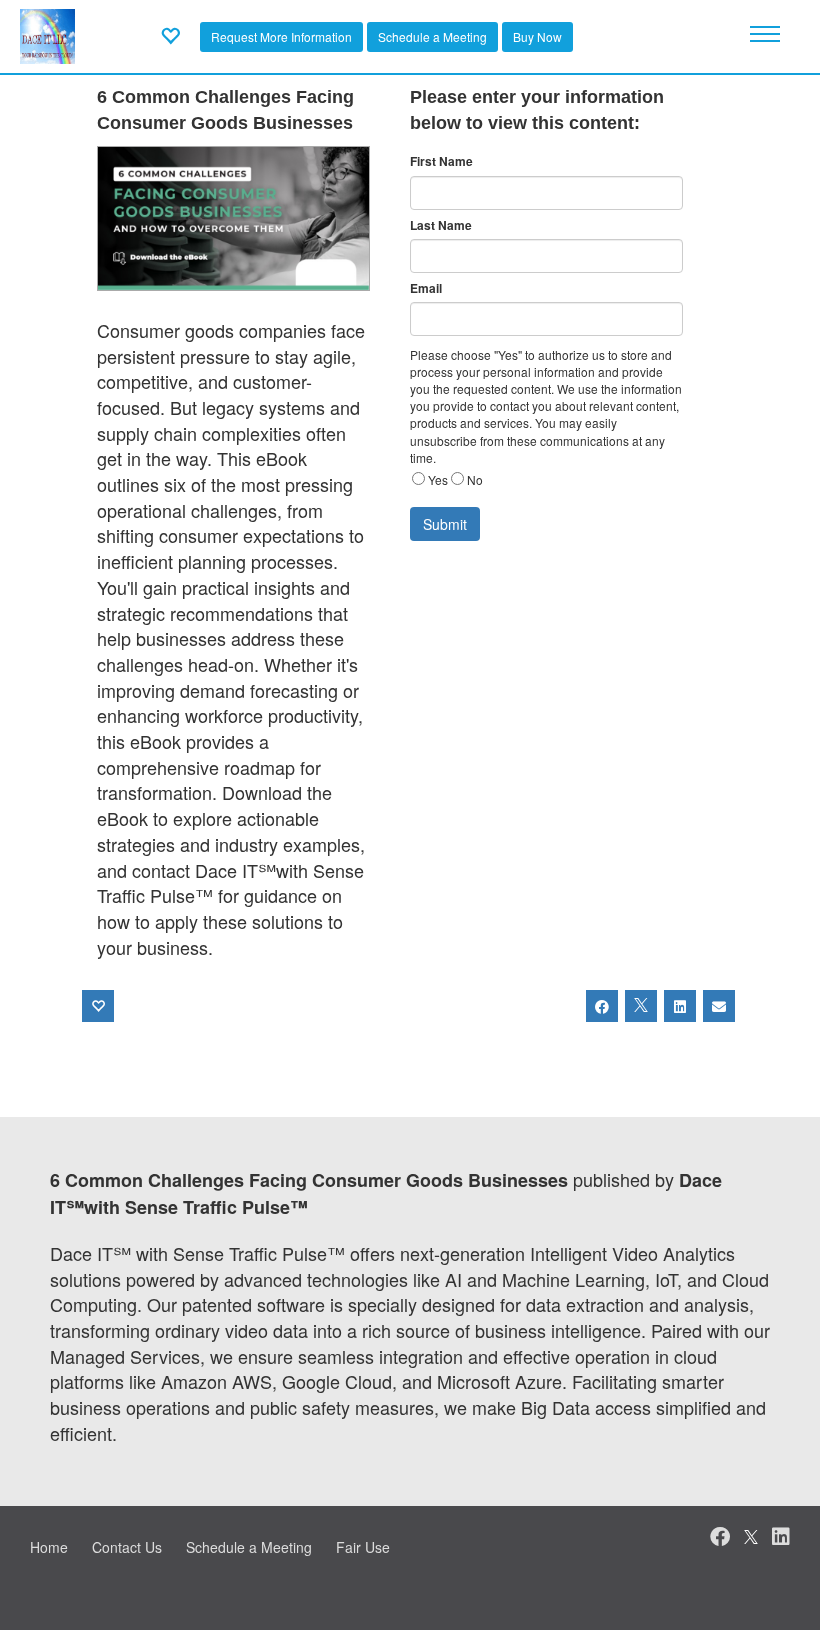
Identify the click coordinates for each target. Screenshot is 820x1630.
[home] (47, 34)
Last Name (441, 225)
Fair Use (363, 1547)
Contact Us (127, 1547)
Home (49, 1547)
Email (426, 288)
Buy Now (537, 36)
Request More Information (281, 36)
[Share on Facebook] (602, 1006)
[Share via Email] (719, 1006)
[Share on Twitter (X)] (641, 1006)
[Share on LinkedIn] (680, 1006)
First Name (441, 161)
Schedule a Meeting (432, 36)
